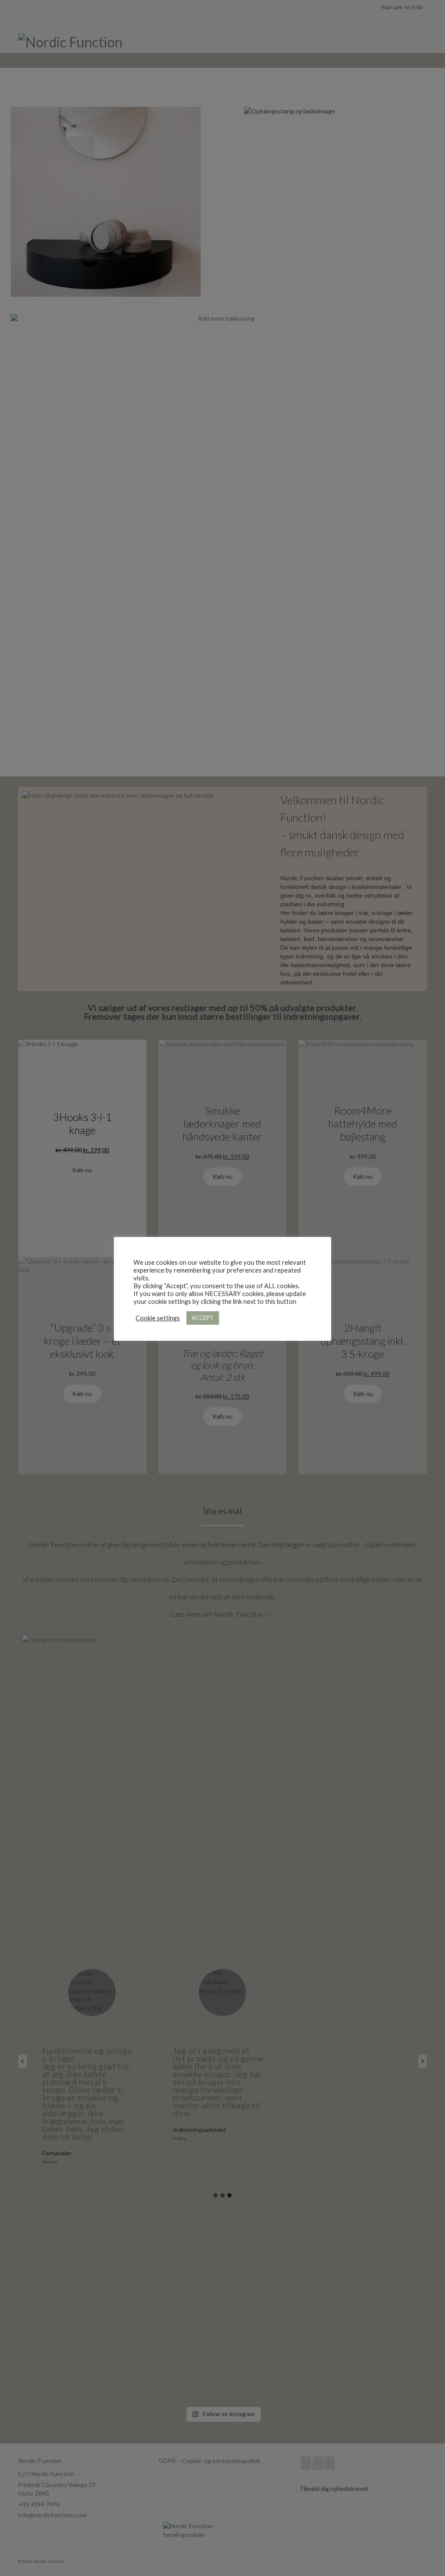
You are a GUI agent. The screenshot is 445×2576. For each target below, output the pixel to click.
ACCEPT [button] (203, 1318)
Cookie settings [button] (158, 1318)
